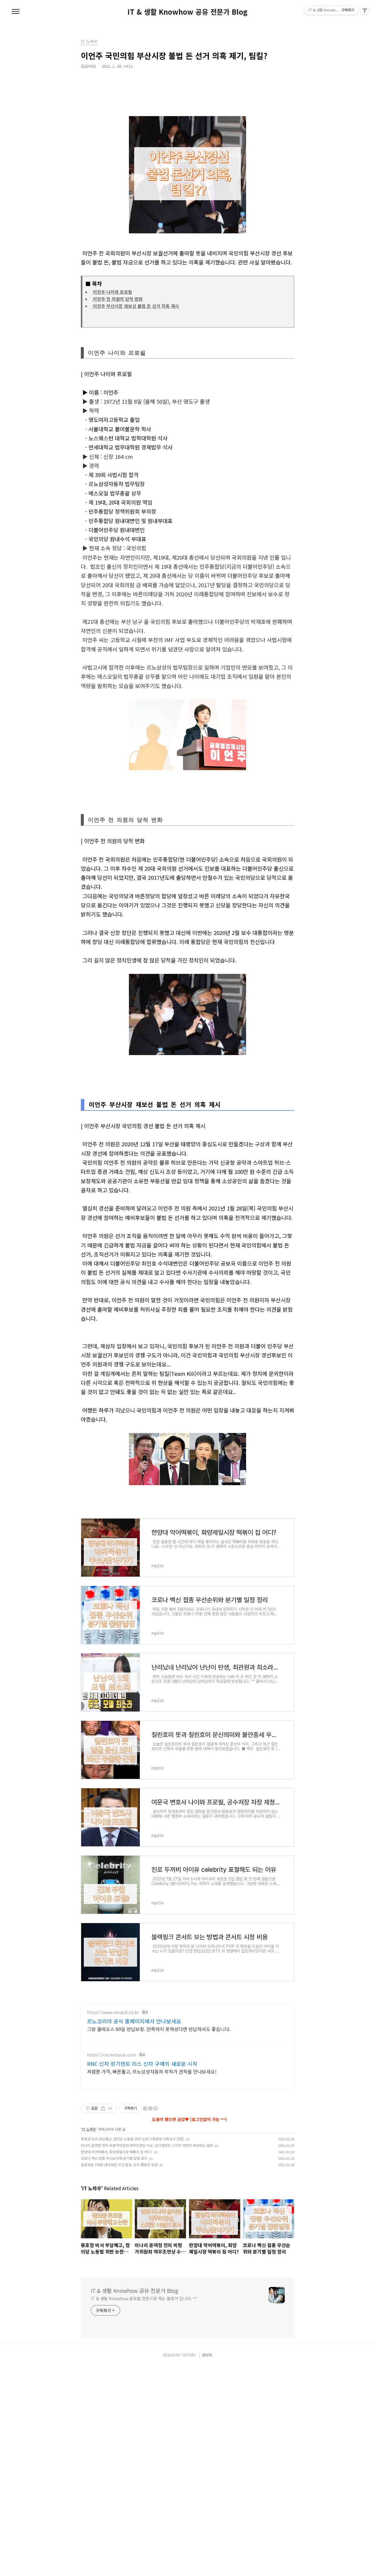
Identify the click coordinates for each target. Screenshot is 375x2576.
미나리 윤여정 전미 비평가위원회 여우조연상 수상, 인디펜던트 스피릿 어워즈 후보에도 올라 (147, 2145)
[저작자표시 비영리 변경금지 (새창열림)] (150, 2108)
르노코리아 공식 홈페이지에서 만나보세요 (134, 2021)
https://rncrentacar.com (111, 2055)
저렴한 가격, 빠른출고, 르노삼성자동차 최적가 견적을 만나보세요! (152, 2071)
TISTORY (189, 2355)
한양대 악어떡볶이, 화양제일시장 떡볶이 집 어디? (117, 2152)
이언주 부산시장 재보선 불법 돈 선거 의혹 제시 (135, 306)
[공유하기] (103, 2108)
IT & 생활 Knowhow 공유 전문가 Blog (187, 12)
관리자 (207, 2355)
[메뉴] (16, 12)
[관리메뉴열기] (365, 10)
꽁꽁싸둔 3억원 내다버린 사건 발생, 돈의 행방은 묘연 (119, 2165)
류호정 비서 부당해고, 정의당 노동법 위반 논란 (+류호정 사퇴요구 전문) (133, 2139)
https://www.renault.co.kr (113, 2012)
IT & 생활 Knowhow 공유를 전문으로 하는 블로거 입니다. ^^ (144, 2298)
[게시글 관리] (110, 2108)
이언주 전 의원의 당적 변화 (117, 299)
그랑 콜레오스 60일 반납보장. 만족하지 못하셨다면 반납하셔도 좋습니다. (159, 2029)
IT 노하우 (89, 2129)
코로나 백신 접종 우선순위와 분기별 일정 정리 (114, 2158)
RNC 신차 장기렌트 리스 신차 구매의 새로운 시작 (142, 2064)
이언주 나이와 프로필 (112, 292)
